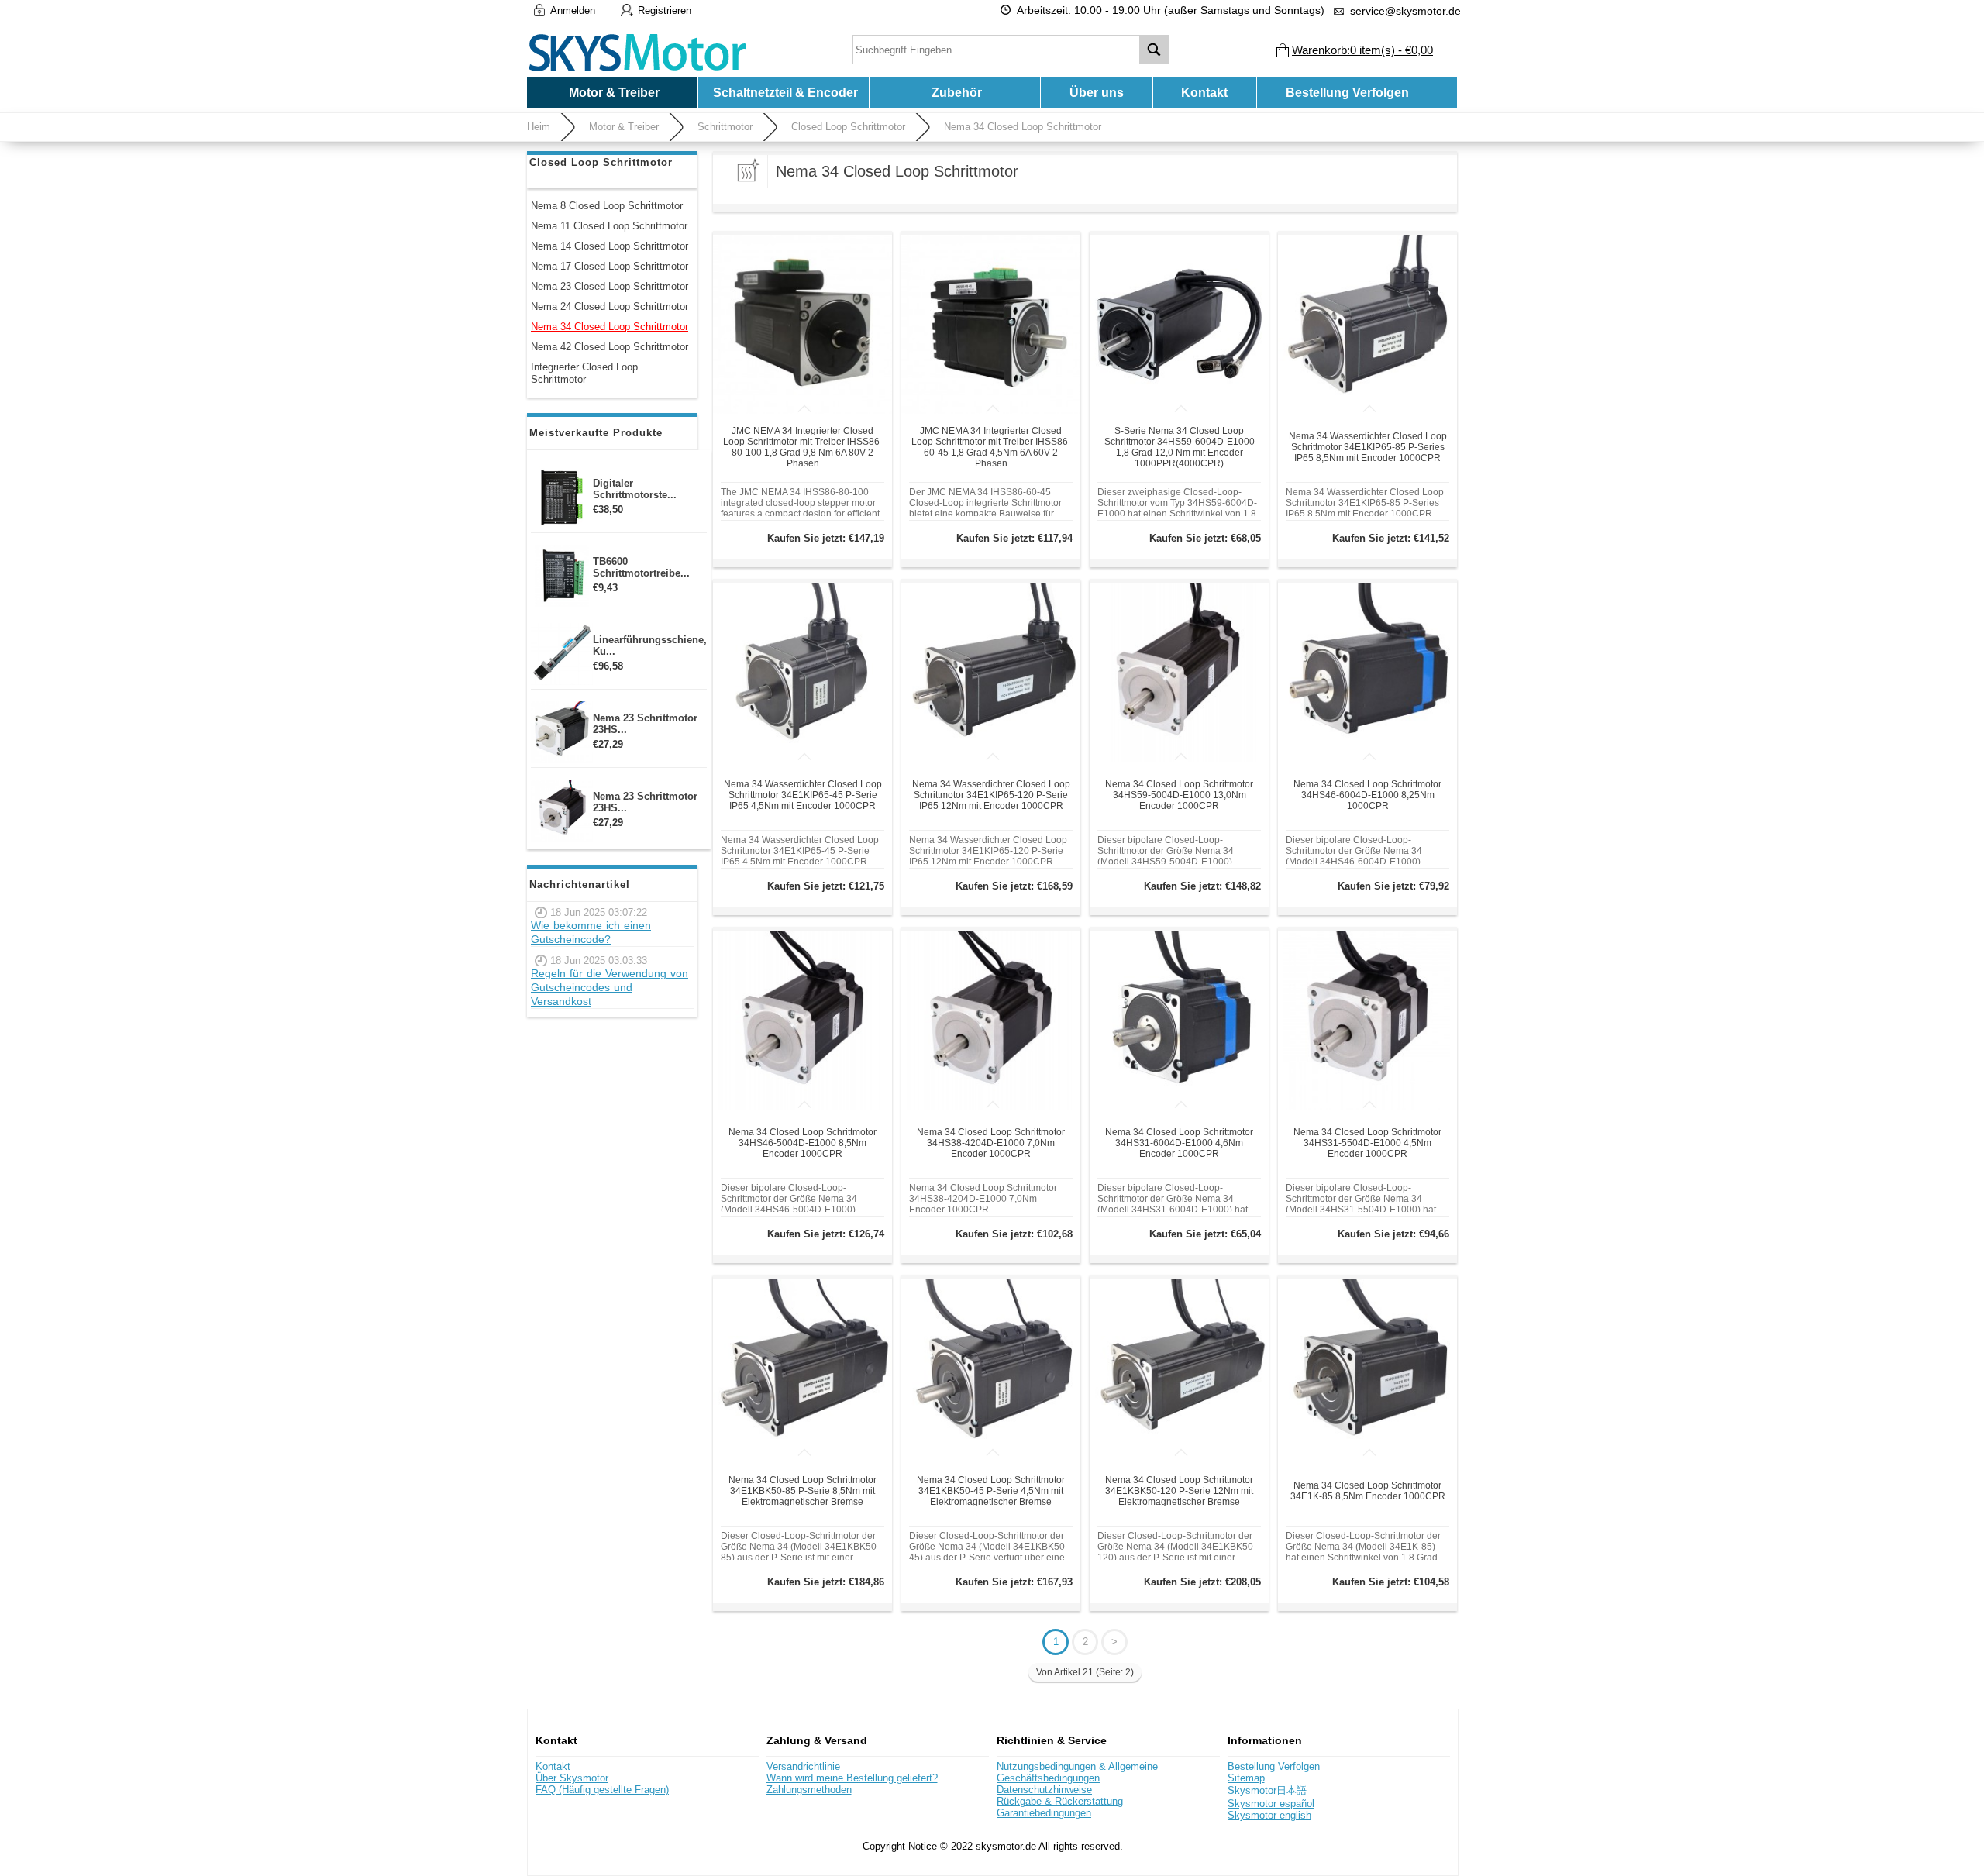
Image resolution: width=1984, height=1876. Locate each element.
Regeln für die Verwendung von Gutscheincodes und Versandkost (610, 987)
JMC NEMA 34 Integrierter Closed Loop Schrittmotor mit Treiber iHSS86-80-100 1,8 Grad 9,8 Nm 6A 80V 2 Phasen (803, 447)
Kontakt (1204, 93)
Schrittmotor (725, 127)
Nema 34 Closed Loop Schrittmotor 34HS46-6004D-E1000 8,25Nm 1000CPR (1367, 795)
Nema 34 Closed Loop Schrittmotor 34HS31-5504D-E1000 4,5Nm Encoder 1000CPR (1367, 1143)
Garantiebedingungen (1044, 1813)
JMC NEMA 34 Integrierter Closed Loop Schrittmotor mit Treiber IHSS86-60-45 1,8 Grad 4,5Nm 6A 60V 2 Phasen (991, 447)
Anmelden (573, 10)
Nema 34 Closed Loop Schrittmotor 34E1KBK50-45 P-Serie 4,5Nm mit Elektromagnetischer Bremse (991, 1491)
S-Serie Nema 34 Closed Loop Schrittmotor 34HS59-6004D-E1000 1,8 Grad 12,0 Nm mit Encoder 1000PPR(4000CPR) (1180, 447)
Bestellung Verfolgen (1347, 93)
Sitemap (1246, 1778)
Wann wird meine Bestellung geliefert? (852, 1778)
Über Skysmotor (572, 1778)
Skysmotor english (1269, 1815)
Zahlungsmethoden (809, 1790)
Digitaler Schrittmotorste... (635, 489)
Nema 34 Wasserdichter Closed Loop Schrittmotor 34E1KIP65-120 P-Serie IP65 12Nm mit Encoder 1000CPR (991, 795)
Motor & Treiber (624, 127)
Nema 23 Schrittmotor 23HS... (645, 724)
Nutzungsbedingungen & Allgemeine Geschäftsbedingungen (1077, 1772)
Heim (539, 127)
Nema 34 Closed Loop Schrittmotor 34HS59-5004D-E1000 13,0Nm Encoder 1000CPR (1179, 795)
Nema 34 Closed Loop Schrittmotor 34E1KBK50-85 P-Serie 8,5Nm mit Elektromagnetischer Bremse (803, 1491)
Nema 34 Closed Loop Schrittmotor (1023, 127)
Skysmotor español (1271, 1804)
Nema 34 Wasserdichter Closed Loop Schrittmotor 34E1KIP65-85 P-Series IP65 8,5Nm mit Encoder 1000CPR (1368, 447)
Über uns (1097, 93)
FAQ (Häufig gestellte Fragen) (602, 1790)
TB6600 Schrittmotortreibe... (641, 567)
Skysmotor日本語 (1267, 1790)
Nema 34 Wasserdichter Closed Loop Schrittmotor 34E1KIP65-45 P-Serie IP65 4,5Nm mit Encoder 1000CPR (803, 795)
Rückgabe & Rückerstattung (1060, 1801)
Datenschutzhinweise (1044, 1790)
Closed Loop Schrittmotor (848, 127)
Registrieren (665, 10)
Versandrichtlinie (803, 1766)
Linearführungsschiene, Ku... (650, 645)
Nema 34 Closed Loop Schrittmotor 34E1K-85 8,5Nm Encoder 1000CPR (1368, 1491)
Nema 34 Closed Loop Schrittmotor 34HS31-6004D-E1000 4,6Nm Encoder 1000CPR (1179, 1143)
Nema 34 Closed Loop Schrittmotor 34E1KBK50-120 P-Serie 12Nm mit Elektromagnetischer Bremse (1179, 1491)
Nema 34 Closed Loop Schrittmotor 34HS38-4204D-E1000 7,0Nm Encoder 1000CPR (991, 1143)
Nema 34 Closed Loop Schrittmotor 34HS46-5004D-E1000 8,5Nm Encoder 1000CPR (803, 1143)
